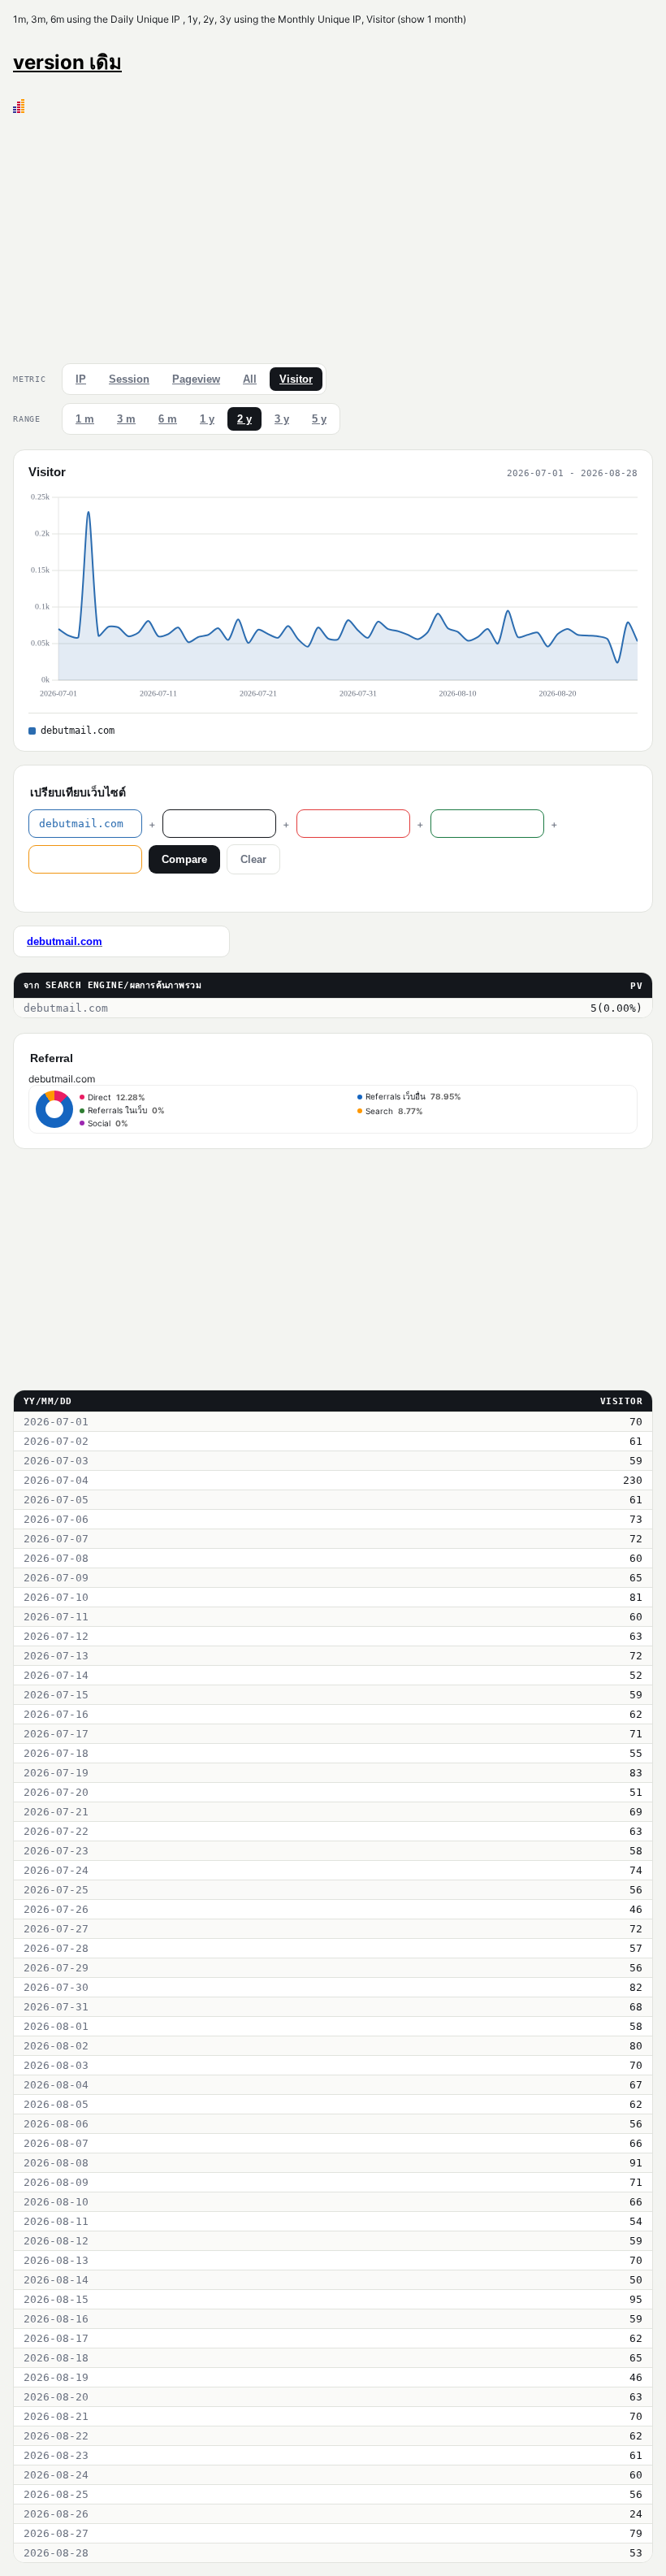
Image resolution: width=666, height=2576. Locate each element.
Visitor (296, 379)
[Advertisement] (333, 235)
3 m (126, 419)
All (250, 379)
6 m (168, 419)
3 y (282, 419)
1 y (207, 419)
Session (129, 379)
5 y (319, 419)
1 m (85, 419)
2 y (244, 419)
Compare (184, 859)
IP (81, 379)
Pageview (196, 379)
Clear (253, 859)
